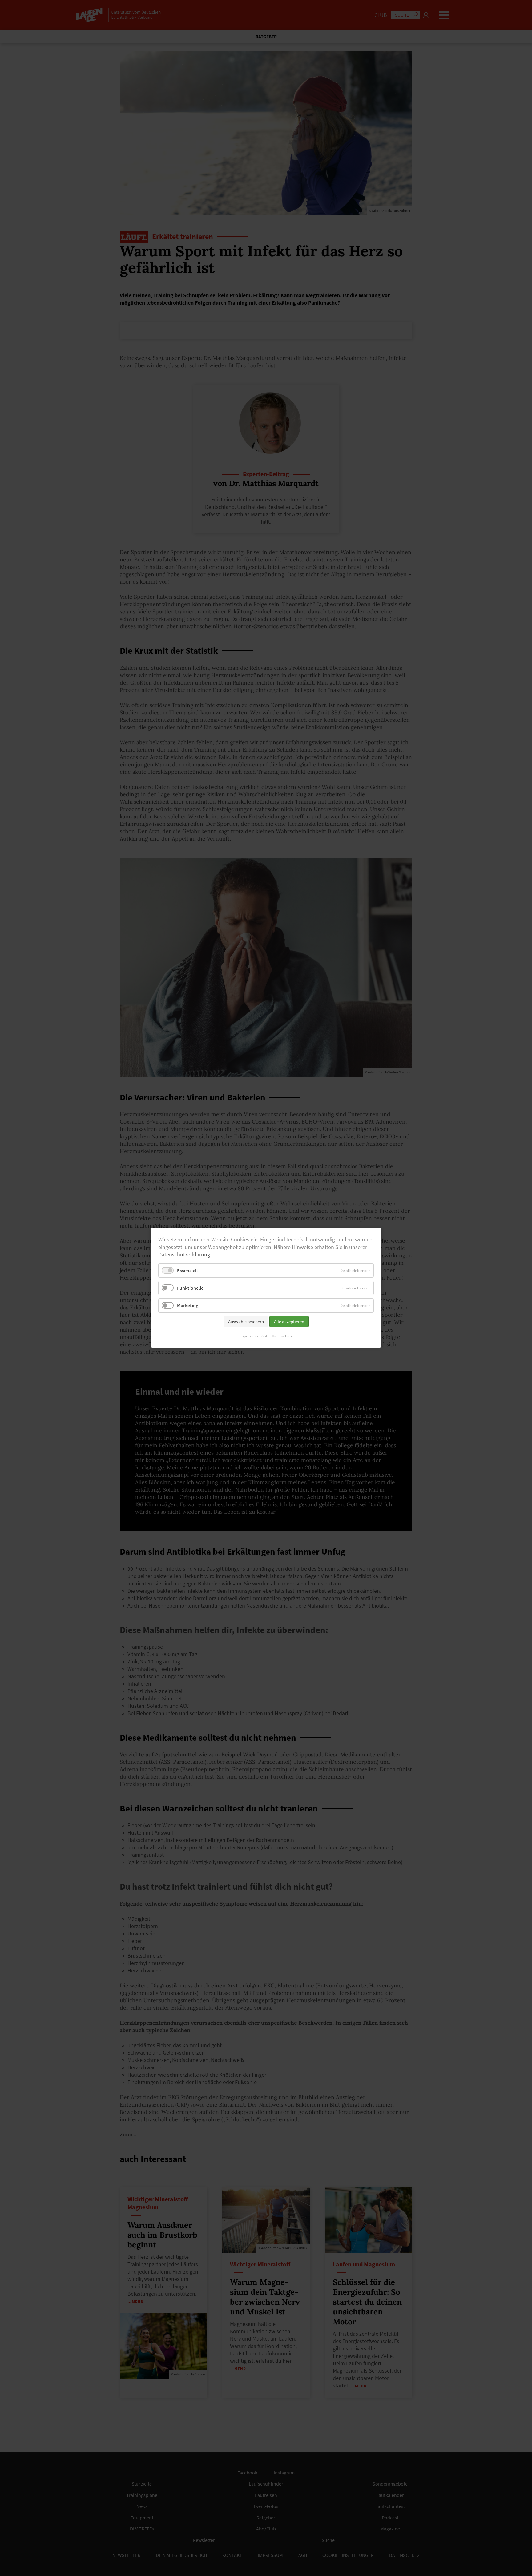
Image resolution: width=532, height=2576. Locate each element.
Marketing (188, 1306)
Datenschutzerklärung (184, 1255)
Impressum (249, 1336)
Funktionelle (190, 1288)
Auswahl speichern (246, 1322)
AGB (265, 1336)
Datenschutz (282, 1336)
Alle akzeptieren (289, 1322)
